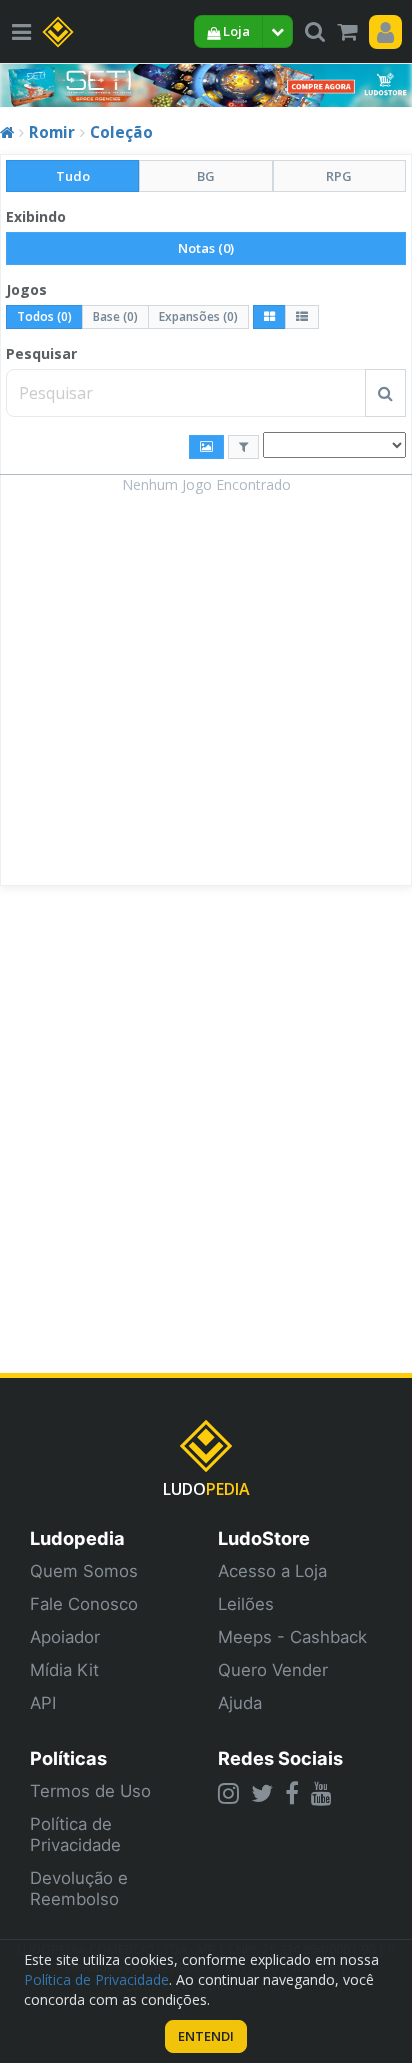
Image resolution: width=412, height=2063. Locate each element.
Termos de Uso (90, 1791)
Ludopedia (77, 1538)
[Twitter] (262, 1793)
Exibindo (36, 216)
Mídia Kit (64, 1670)
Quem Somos (84, 1571)
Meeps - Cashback (292, 1637)
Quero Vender (273, 1670)
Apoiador (65, 1637)
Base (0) (115, 316)
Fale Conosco (84, 1604)
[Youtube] (321, 1793)
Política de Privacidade (75, 1834)
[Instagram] (228, 1793)
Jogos (26, 289)
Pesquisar (41, 353)
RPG (339, 176)
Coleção (121, 132)
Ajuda (240, 1703)
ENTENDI (206, 2036)
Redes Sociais (280, 1758)
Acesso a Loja (272, 1571)
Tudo (73, 176)
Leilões (246, 1604)
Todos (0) (44, 316)
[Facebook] (292, 1793)
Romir (52, 132)
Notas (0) (206, 248)
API (43, 1703)
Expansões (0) (198, 316)
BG (206, 176)
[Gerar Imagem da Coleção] (206, 447)
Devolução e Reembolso (79, 1888)
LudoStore (264, 1538)
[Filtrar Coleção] (243, 447)
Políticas (68, 1758)
